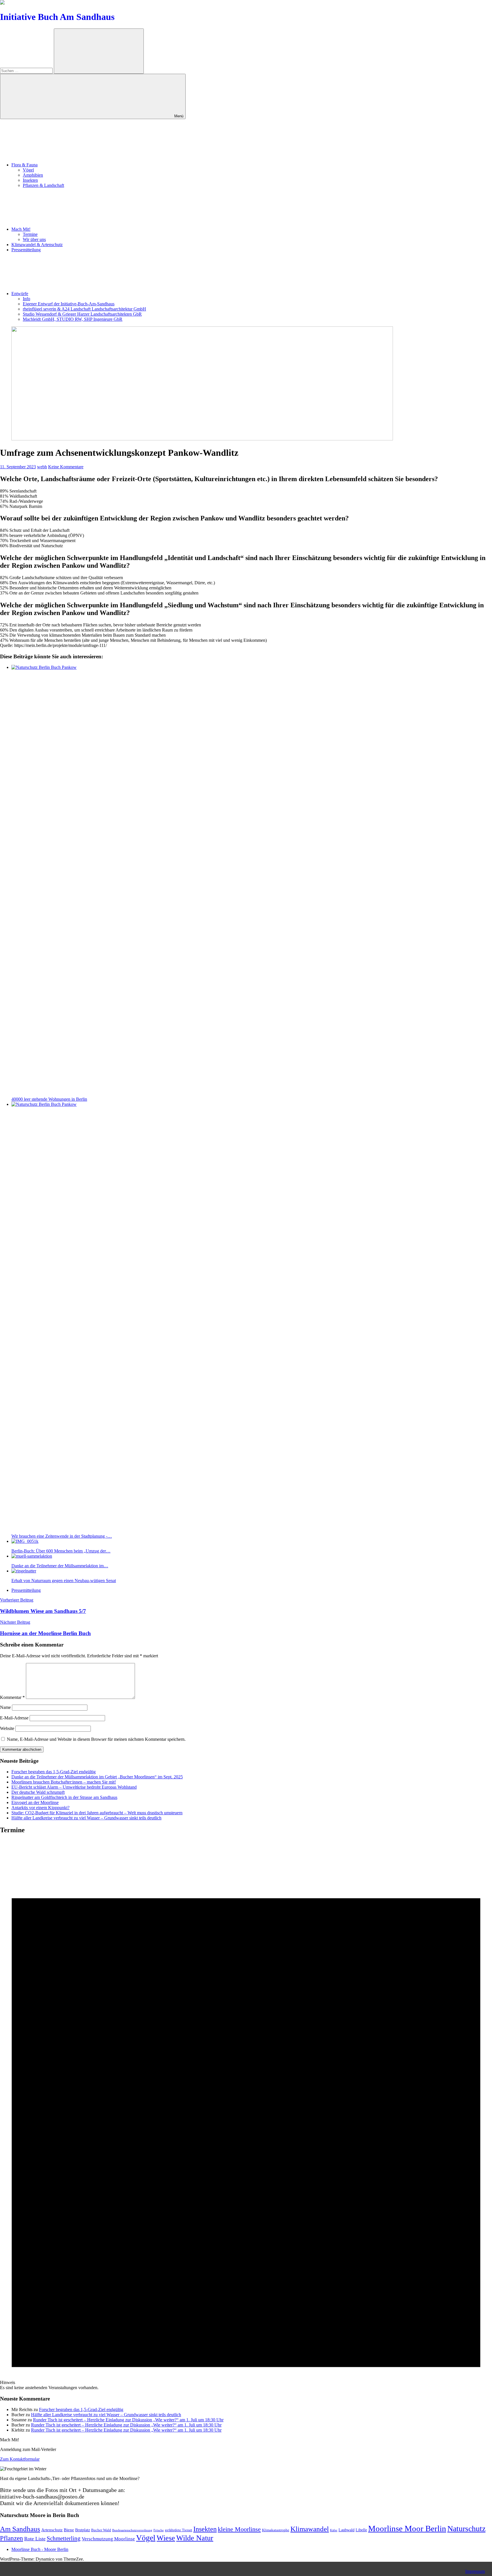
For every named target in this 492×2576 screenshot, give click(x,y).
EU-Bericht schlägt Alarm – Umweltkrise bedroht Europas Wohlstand (74, 1787)
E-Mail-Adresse (14, 1718)
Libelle (361, 2530)
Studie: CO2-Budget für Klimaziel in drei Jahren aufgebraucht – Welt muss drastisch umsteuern (97, 1813)
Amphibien (33, 175)
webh (42, 467)
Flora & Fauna (24, 165)
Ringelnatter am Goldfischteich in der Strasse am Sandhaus (64, 1797)
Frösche (159, 2530)
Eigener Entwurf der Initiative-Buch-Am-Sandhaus (69, 304)
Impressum (475, 2571)
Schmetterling (64, 2538)
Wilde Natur (195, 2538)
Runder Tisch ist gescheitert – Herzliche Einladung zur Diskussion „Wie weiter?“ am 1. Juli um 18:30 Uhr (128, 2420)
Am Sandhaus (20, 2529)
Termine (30, 234)
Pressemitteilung (26, 250)
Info (26, 299)
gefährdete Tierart (179, 2530)
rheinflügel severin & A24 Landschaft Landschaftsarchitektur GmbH (84, 309)
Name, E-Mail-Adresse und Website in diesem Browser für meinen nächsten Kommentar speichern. (96, 1739)
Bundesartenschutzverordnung (132, 2530)
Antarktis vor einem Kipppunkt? (40, 1808)
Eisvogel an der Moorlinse (35, 1802)
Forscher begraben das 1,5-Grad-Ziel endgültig (54, 1772)
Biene (69, 2530)
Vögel (28, 170)
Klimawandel (310, 2529)
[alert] (246, 2115)
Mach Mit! (21, 229)
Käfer (334, 2530)
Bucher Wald (101, 2530)
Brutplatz (83, 2530)
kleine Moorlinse (239, 2529)
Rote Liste (35, 2539)
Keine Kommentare (66, 467)
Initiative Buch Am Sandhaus (57, 17)
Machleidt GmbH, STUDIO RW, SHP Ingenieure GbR (73, 319)
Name (5, 1707)
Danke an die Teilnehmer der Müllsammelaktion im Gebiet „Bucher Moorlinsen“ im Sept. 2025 (97, 1777)
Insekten (30, 180)
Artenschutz (52, 2530)
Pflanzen (12, 2538)
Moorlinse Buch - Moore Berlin (40, 2549)
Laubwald (347, 2530)
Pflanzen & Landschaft (43, 185)
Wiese (166, 2538)
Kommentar (12, 1697)
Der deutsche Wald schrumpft (38, 1792)
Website (7, 1728)
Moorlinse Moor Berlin (407, 2528)
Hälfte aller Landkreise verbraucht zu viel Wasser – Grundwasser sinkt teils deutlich (86, 1818)
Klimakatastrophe (276, 2530)
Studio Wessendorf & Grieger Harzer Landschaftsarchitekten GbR (82, 314)
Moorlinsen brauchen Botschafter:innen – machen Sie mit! (64, 1782)
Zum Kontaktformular (20, 2459)
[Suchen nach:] (27, 71)
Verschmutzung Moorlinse (108, 2539)
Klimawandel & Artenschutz (37, 245)
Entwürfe (20, 294)
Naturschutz (466, 2529)
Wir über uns (34, 239)
